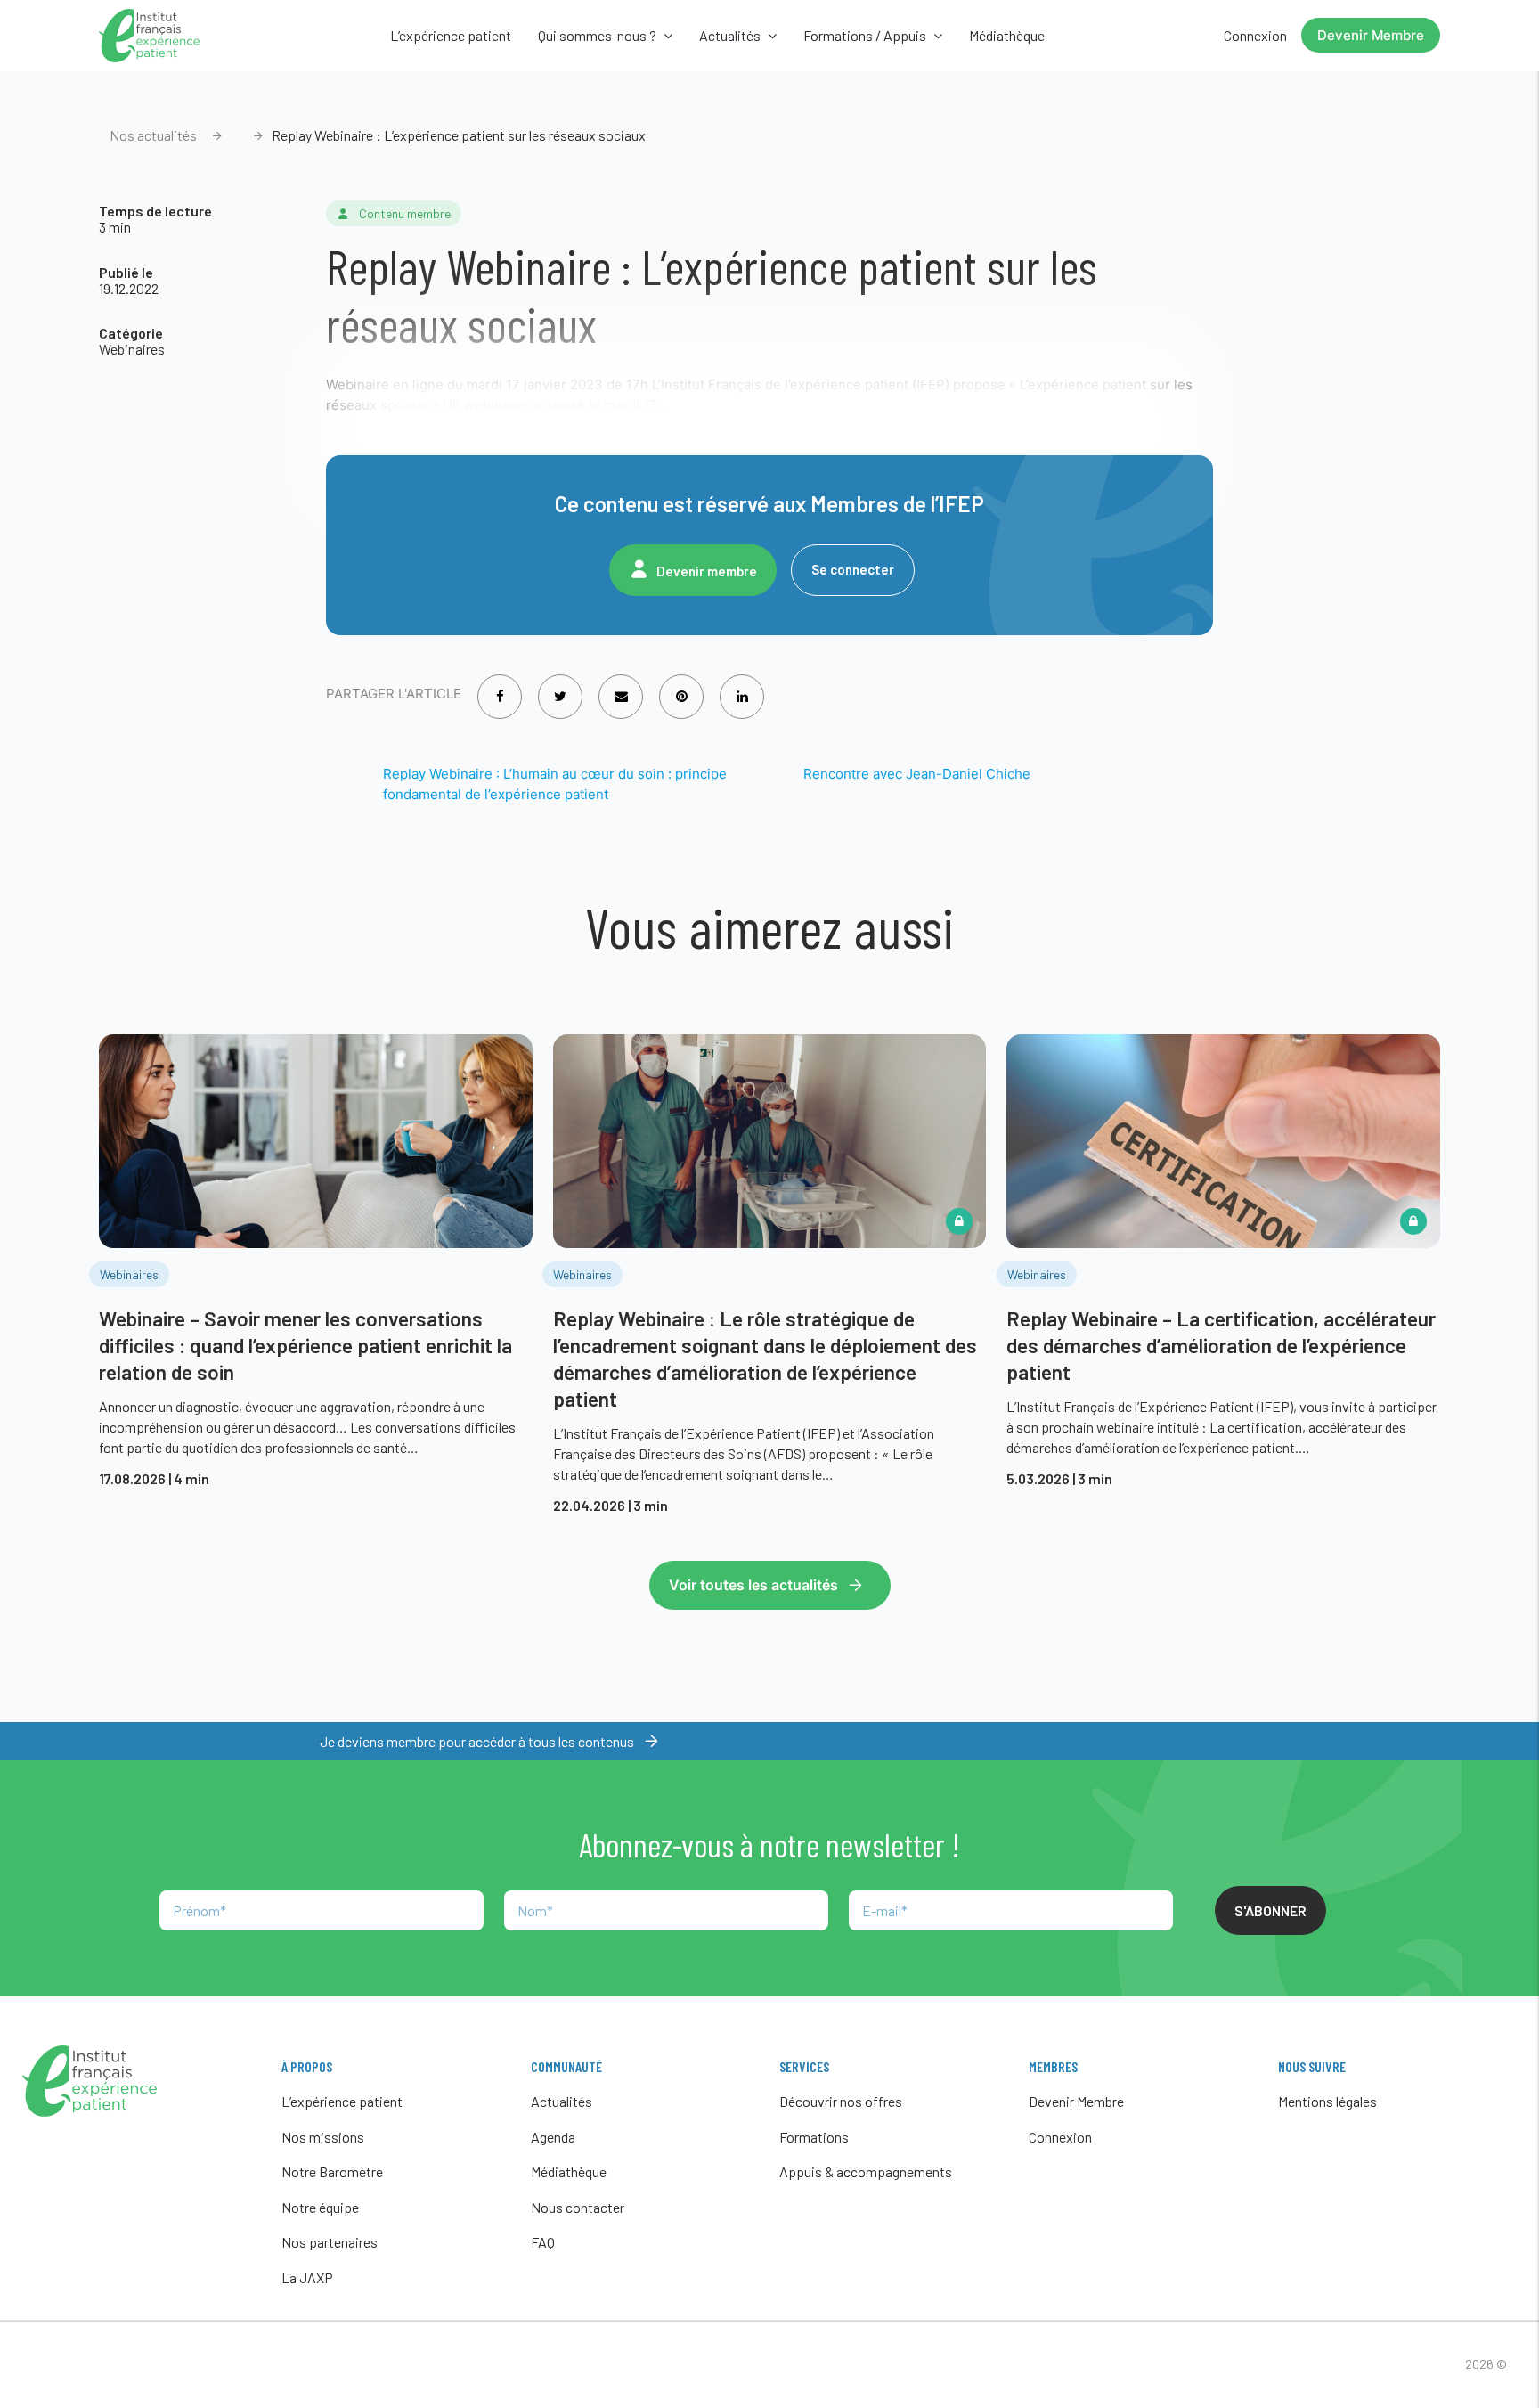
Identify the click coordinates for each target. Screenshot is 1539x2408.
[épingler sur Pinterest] (682, 685)
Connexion (1255, 35)
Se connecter (853, 569)
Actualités (562, 2101)
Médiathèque (1007, 35)
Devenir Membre (1371, 35)
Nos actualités (153, 135)
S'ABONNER (1270, 1910)
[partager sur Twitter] (560, 685)
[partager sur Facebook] (500, 685)
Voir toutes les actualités (753, 1585)
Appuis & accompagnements (866, 2171)
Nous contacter (578, 2207)
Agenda (553, 2137)
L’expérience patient (451, 35)
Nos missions (323, 2137)
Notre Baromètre (332, 2171)
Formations (814, 2137)
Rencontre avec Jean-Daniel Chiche (917, 774)
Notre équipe (320, 2207)
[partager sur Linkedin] (742, 685)
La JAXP (307, 2277)
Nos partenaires (330, 2242)
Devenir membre (707, 571)
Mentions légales (1327, 2101)
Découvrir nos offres (841, 2101)
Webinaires (132, 349)
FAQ (543, 2242)
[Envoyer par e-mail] (621, 685)
